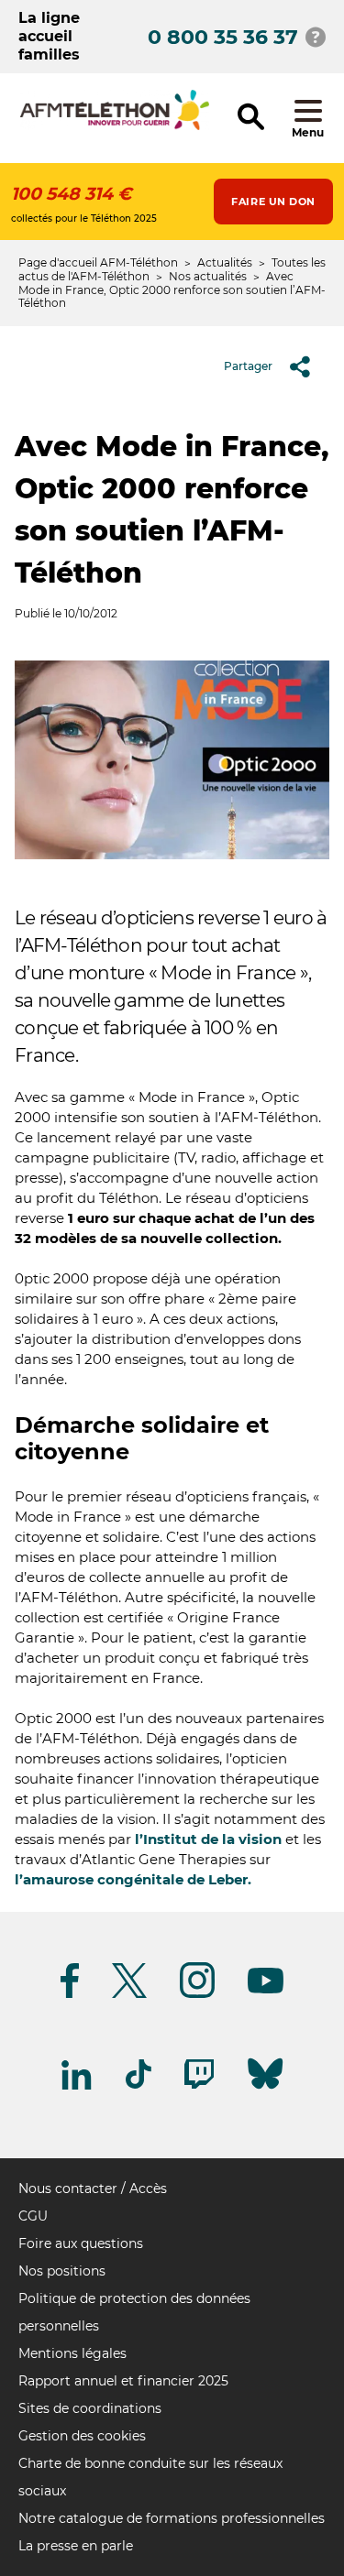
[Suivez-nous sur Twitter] (129, 1995)
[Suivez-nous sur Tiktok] (139, 2085)
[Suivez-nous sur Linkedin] (77, 2086)
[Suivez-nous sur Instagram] (197, 1995)
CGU (33, 2216)
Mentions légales (72, 2353)
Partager (248, 366)
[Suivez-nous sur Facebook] (70, 1995)
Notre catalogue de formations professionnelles (172, 2518)
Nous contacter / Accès (93, 2189)
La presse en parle (76, 2546)
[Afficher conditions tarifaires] (316, 37)
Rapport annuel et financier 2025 (123, 2381)
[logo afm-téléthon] (115, 127)
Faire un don (273, 202)
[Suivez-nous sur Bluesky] (265, 2089)
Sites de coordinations (90, 2408)
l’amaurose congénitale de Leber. (133, 1879)
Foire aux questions (81, 2243)
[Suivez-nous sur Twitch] (199, 2085)
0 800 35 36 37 (223, 37)
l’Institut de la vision (208, 1839)
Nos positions (62, 2271)
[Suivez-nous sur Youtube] (266, 1990)
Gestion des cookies (82, 2436)
